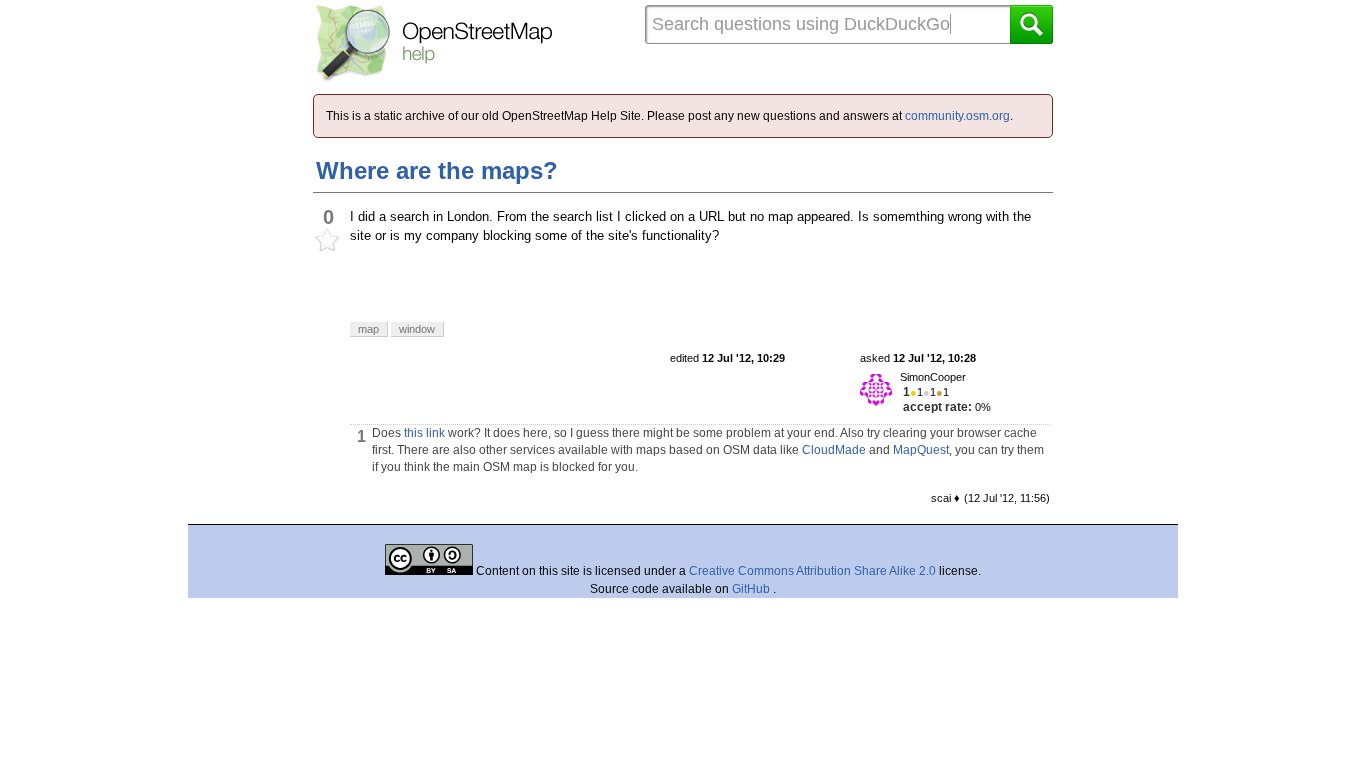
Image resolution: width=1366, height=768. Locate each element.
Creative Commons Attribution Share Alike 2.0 (812, 571)
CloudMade (834, 450)
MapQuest (921, 450)
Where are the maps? (437, 170)
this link (424, 433)
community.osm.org (957, 116)
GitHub (752, 589)
